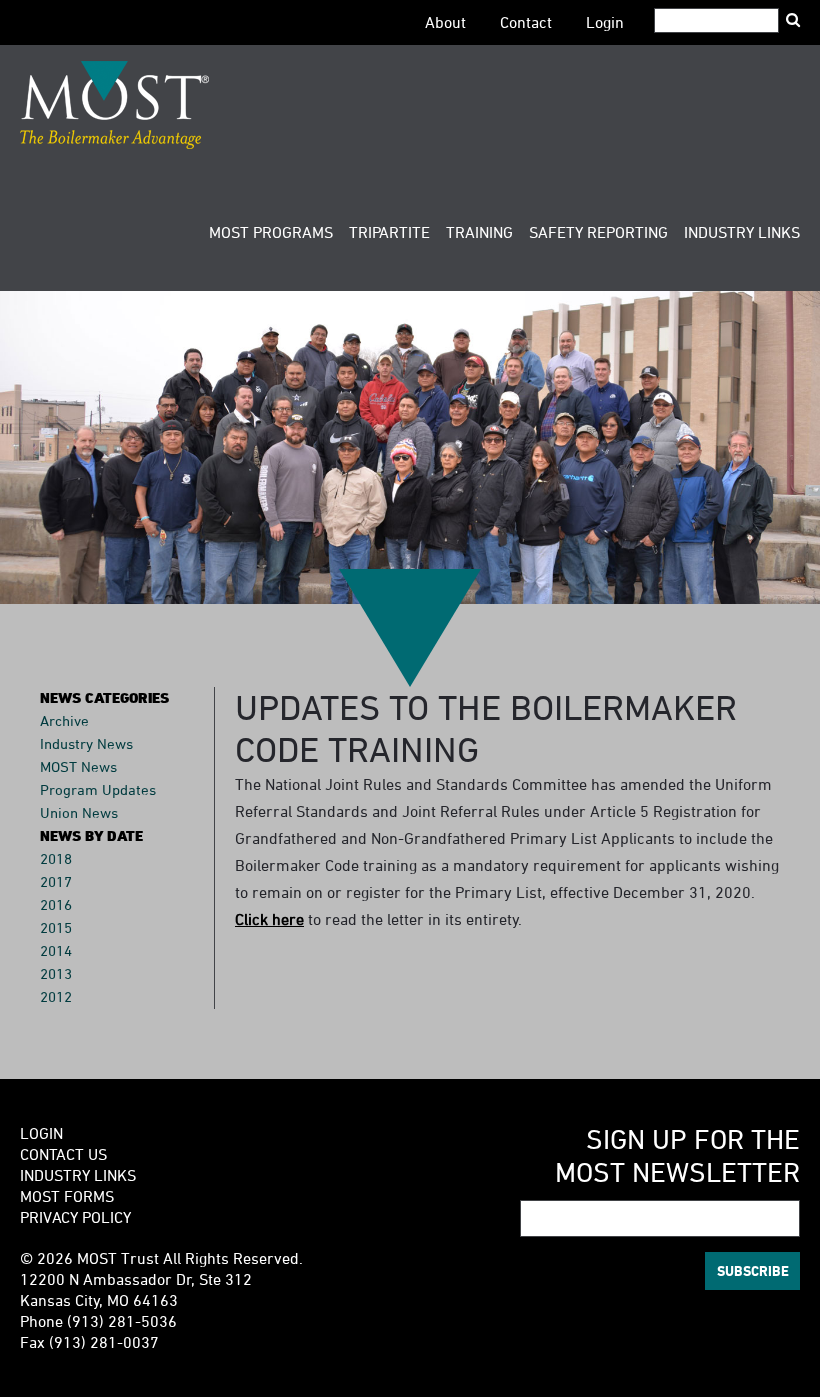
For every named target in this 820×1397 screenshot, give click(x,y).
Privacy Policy (75, 1217)
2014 (56, 950)
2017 (56, 881)
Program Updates (98, 789)
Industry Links (742, 232)
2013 (56, 973)
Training (479, 232)
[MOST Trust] (114, 105)
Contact (526, 22)
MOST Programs (271, 232)
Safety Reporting (598, 232)
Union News (79, 812)
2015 (56, 927)
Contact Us (63, 1154)
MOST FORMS (67, 1196)
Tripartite (389, 232)
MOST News (78, 766)
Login (605, 22)
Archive (64, 720)
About (445, 22)
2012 (56, 996)
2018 (56, 858)
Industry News (86, 743)
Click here (269, 919)
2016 (56, 904)
